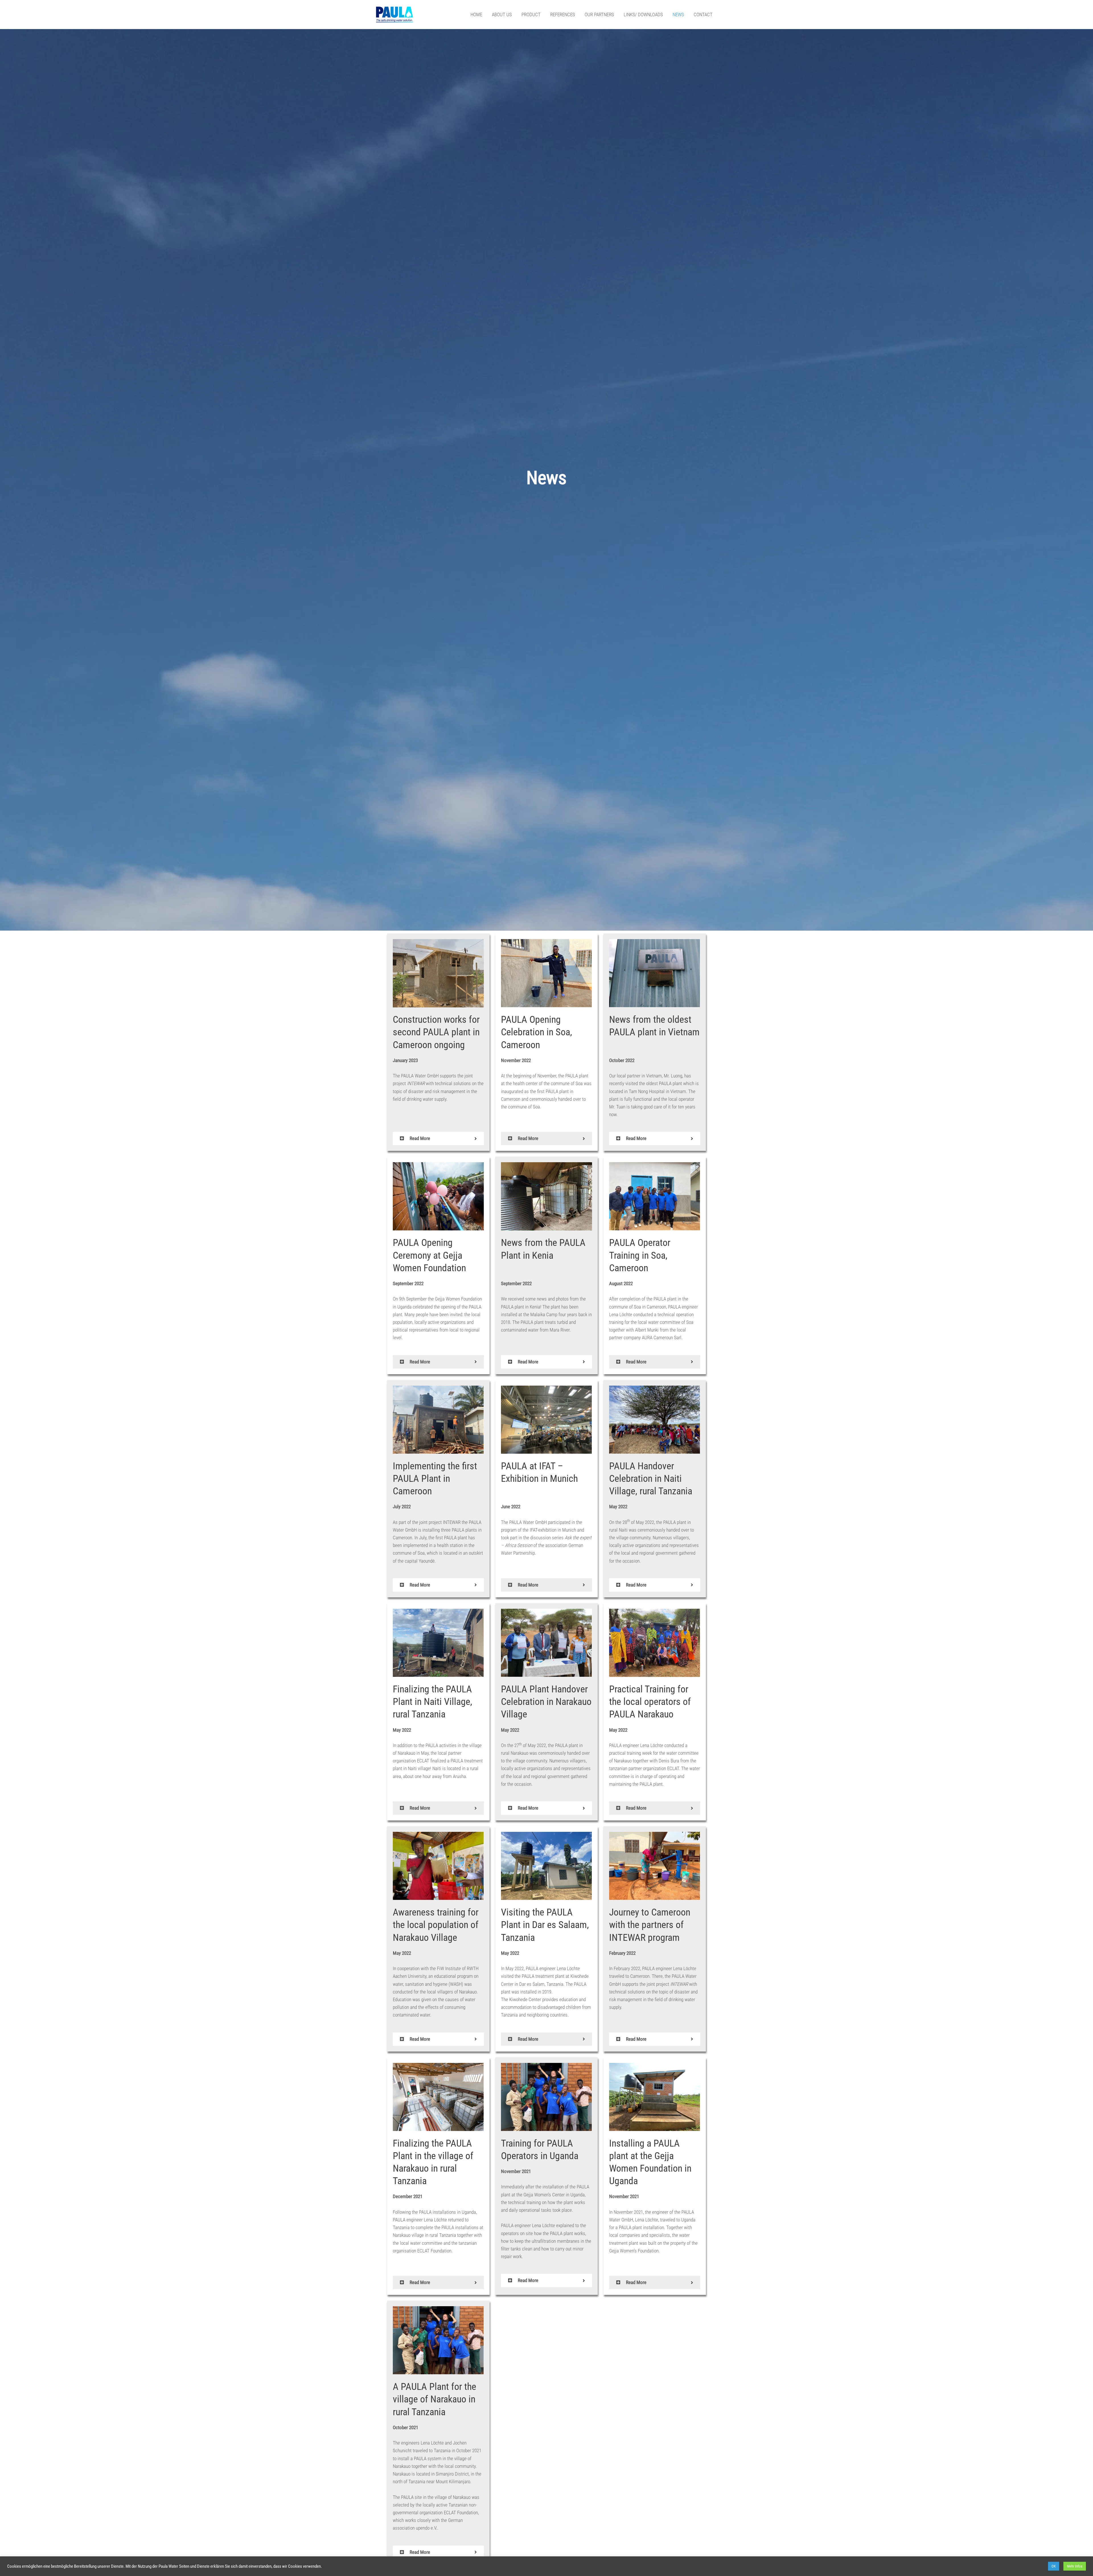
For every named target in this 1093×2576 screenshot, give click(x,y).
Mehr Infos (1075, 2566)
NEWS (678, 15)
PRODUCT (531, 15)
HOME (476, 15)
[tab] (438, 1138)
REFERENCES (563, 15)
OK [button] (1054, 2566)
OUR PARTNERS (599, 15)
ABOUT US (502, 15)
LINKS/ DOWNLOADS (643, 15)
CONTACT (703, 15)
